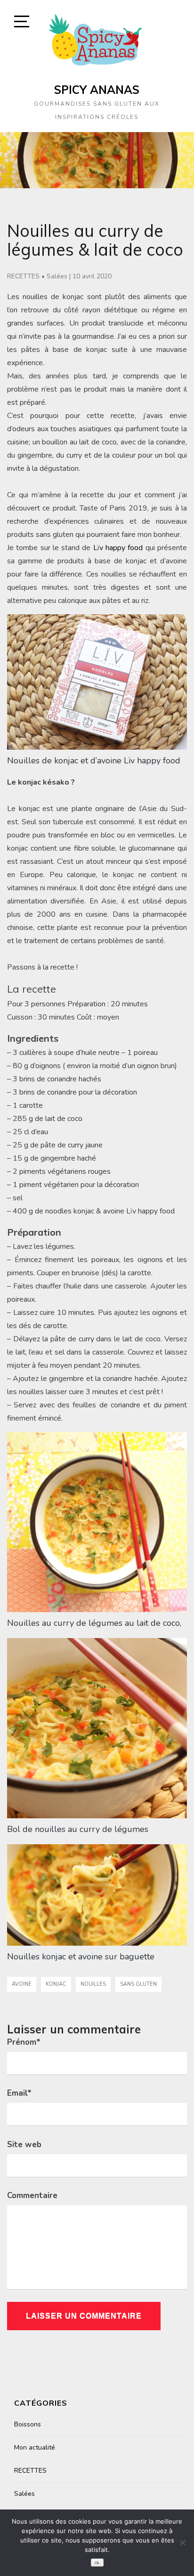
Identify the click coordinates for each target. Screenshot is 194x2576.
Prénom (24, 2042)
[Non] (182, 2543)
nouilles (93, 1984)
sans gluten (138, 1984)
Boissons (28, 2424)
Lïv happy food (118, 548)
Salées (57, 276)
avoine (22, 1984)
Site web (24, 2145)
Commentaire (32, 2195)
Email (19, 2093)
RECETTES (23, 276)
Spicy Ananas (97, 90)
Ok (97, 2563)
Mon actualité (35, 2447)
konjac (56, 1984)
